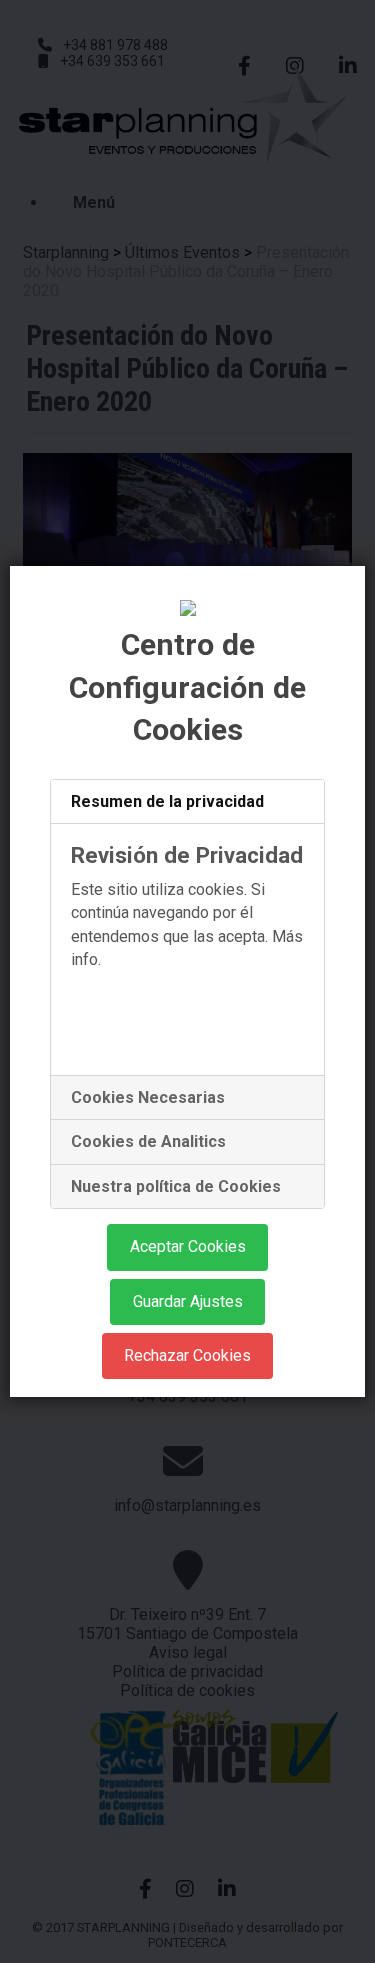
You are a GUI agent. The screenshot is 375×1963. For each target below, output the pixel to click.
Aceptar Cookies (188, 1246)
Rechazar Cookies (187, 1355)
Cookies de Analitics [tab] (148, 1141)
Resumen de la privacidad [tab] (167, 801)
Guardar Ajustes (188, 1301)
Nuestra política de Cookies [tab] (176, 1186)
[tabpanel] (187, 949)
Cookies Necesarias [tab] (148, 1097)
